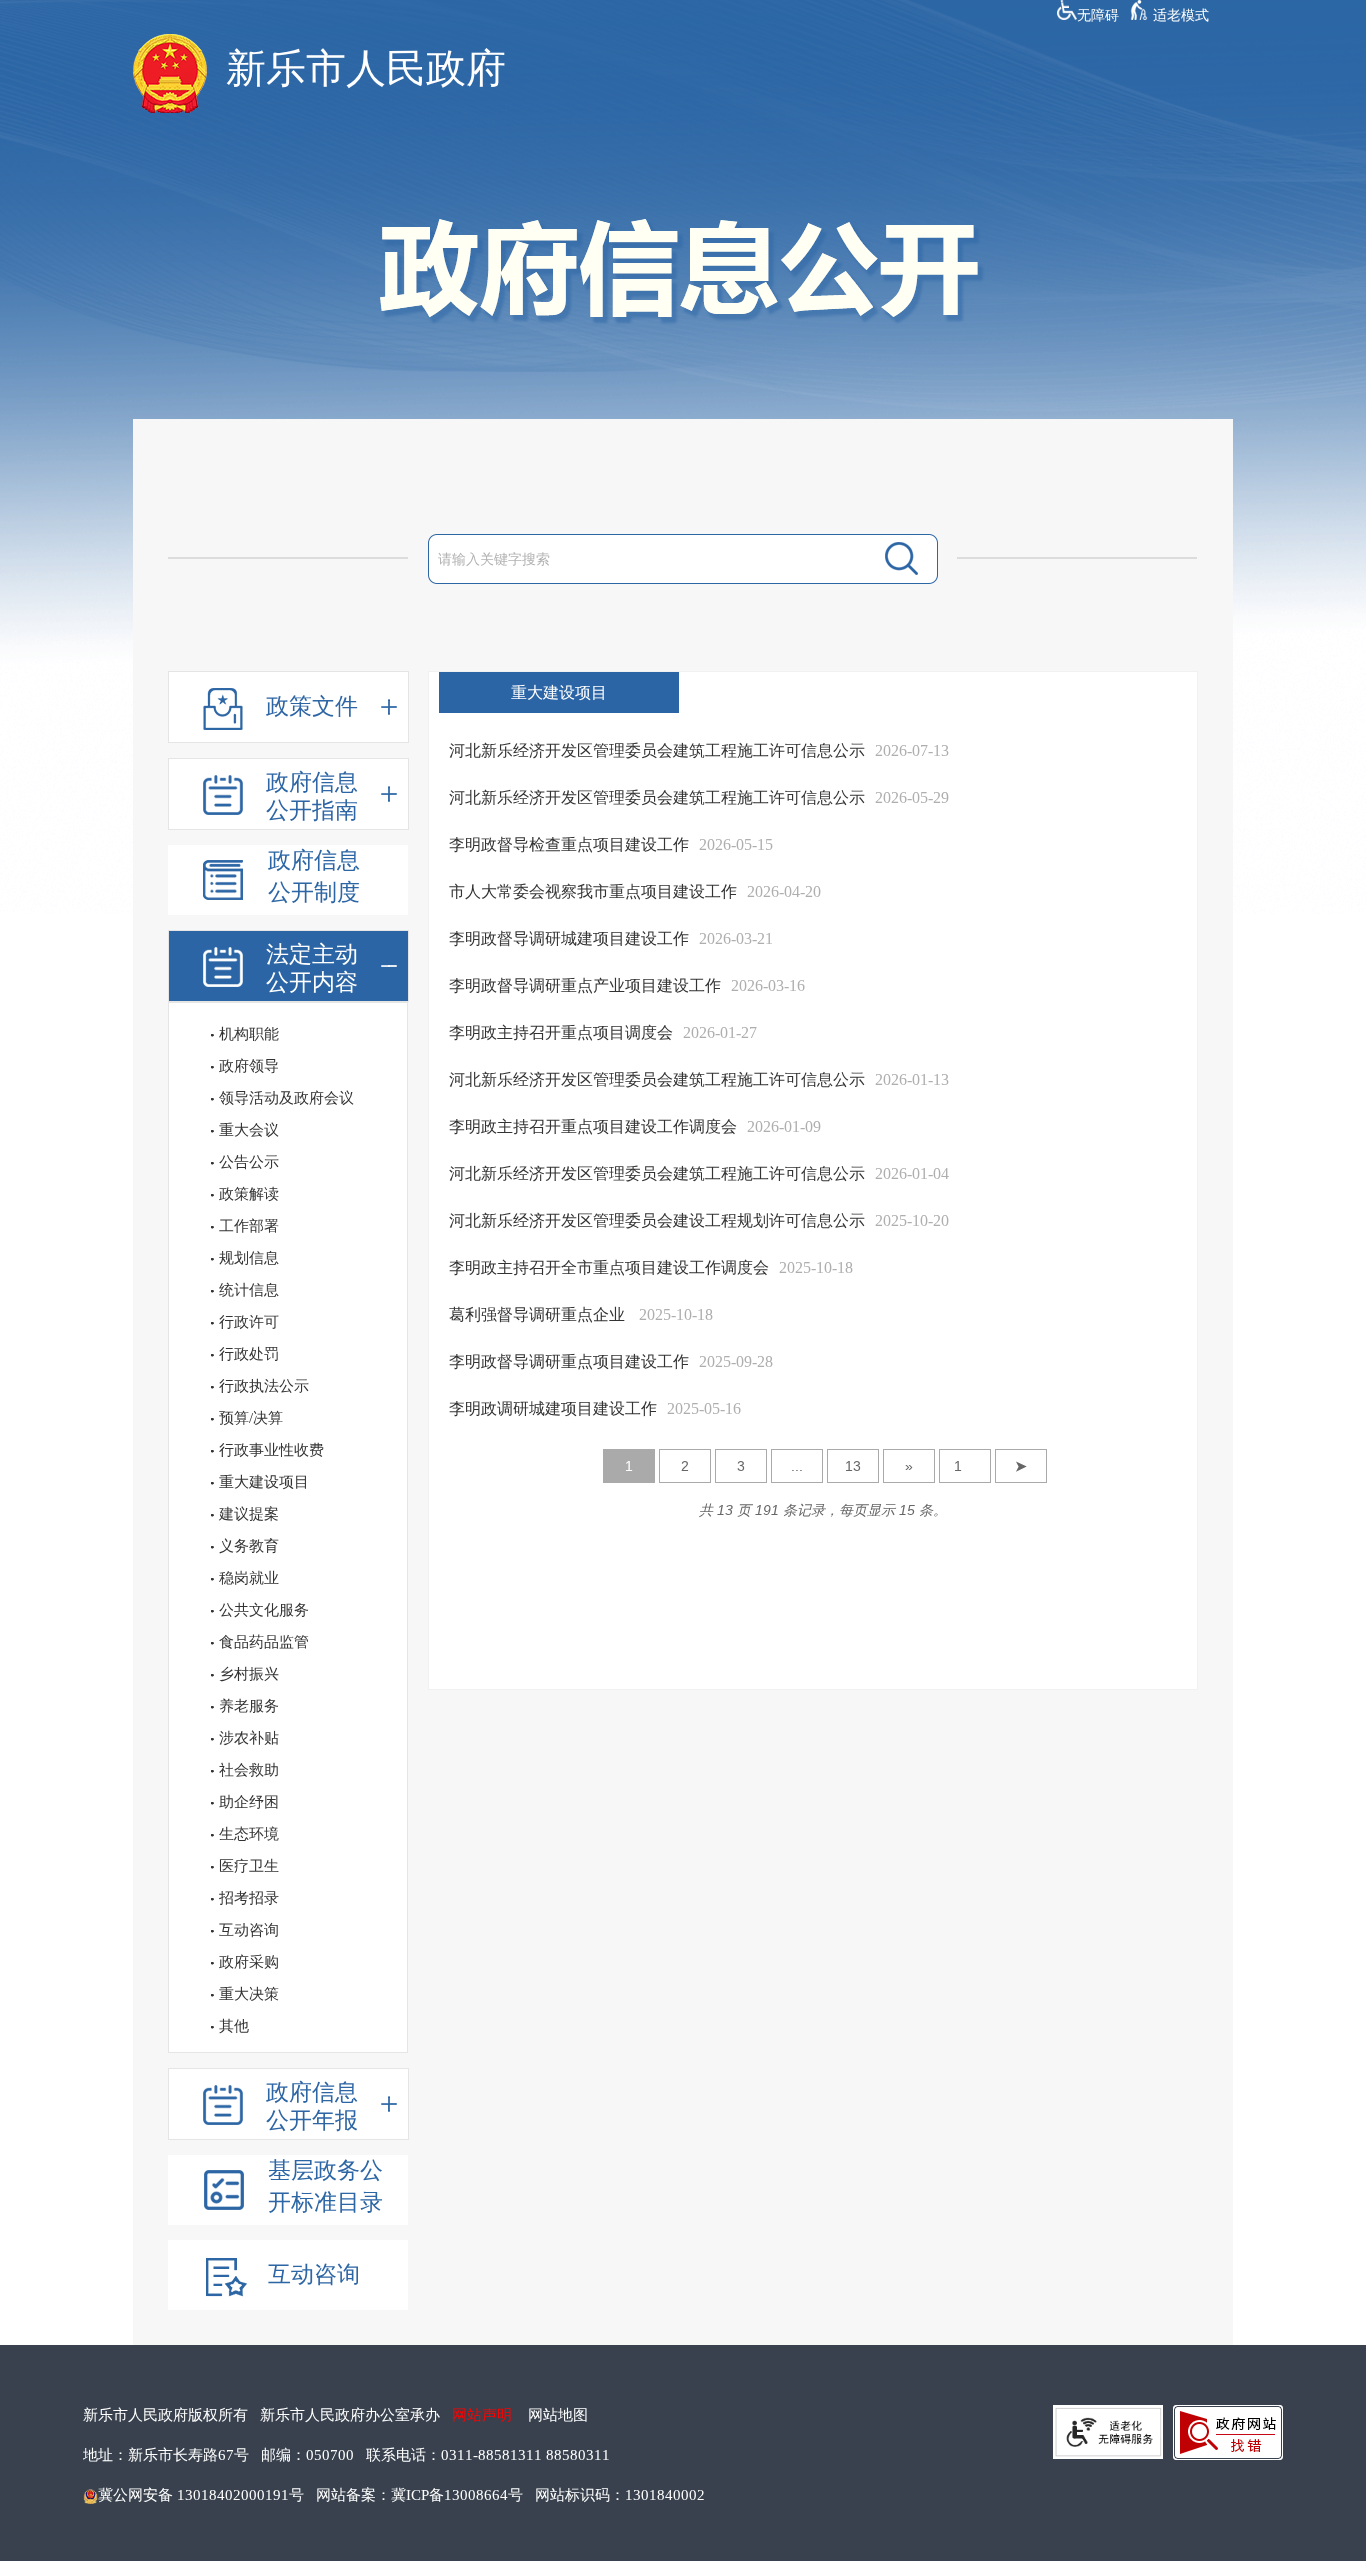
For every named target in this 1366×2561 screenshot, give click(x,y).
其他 (234, 2026)
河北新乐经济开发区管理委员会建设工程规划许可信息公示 (657, 1220)
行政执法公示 (264, 1386)
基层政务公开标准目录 (325, 2186)
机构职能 (249, 1034)
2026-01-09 (784, 1126)
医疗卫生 (249, 1866)
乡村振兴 (249, 1674)
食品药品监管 (264, 1642)
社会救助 (249, 1770)
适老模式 (1181, 15)
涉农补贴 (249, 1738)
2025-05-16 (704, 1408)
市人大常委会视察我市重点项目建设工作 (593, 891)
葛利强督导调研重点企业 (539, 1314)
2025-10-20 (912, 1220)
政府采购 (249, 1962)
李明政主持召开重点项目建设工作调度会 (593, 1126)
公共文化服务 (264, 1610)
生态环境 (249, 1834)
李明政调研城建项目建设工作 (553, 1408)
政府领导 (249, 1066)
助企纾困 (249, 1802)
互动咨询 (249, 1930)
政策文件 (312, 706)
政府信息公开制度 (314, 876)
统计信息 (249, 1290)
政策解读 (249, 1194)
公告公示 (249, 1162)
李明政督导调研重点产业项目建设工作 (585, 985)
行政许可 (249, 1322)
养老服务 (249, 1706)
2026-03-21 (736, 938)
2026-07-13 (912, 750)
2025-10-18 (816, 1267)
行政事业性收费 (271, 1450)
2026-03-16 (768, 985)
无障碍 (1098, 15)
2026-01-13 (912, 1079)
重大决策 (249, 1994)
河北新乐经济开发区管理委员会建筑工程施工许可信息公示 (657, 750)
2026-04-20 (784, 891)
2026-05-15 (736, 844)
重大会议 (249, 1130)
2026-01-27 (720, 1032)
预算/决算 (251, 1418)
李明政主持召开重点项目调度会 (561, 1032)
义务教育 (249, 1546)
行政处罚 (249, 1354)
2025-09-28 (736, 1361)
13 (853, 1466)
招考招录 (249, 1898)
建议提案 (249, 1514)
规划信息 (249, 1258)
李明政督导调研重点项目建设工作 (569, 1361)
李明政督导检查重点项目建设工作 (569, 844)
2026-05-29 (912, 797)
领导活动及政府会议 (286, 1098)
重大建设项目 (264, 1482)
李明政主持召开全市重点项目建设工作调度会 (609, 1267)
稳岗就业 (249, 1578)
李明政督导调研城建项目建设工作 (569, 938)
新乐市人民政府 (366, 68)
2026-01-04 (912, 1173)
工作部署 (249, 1226)
